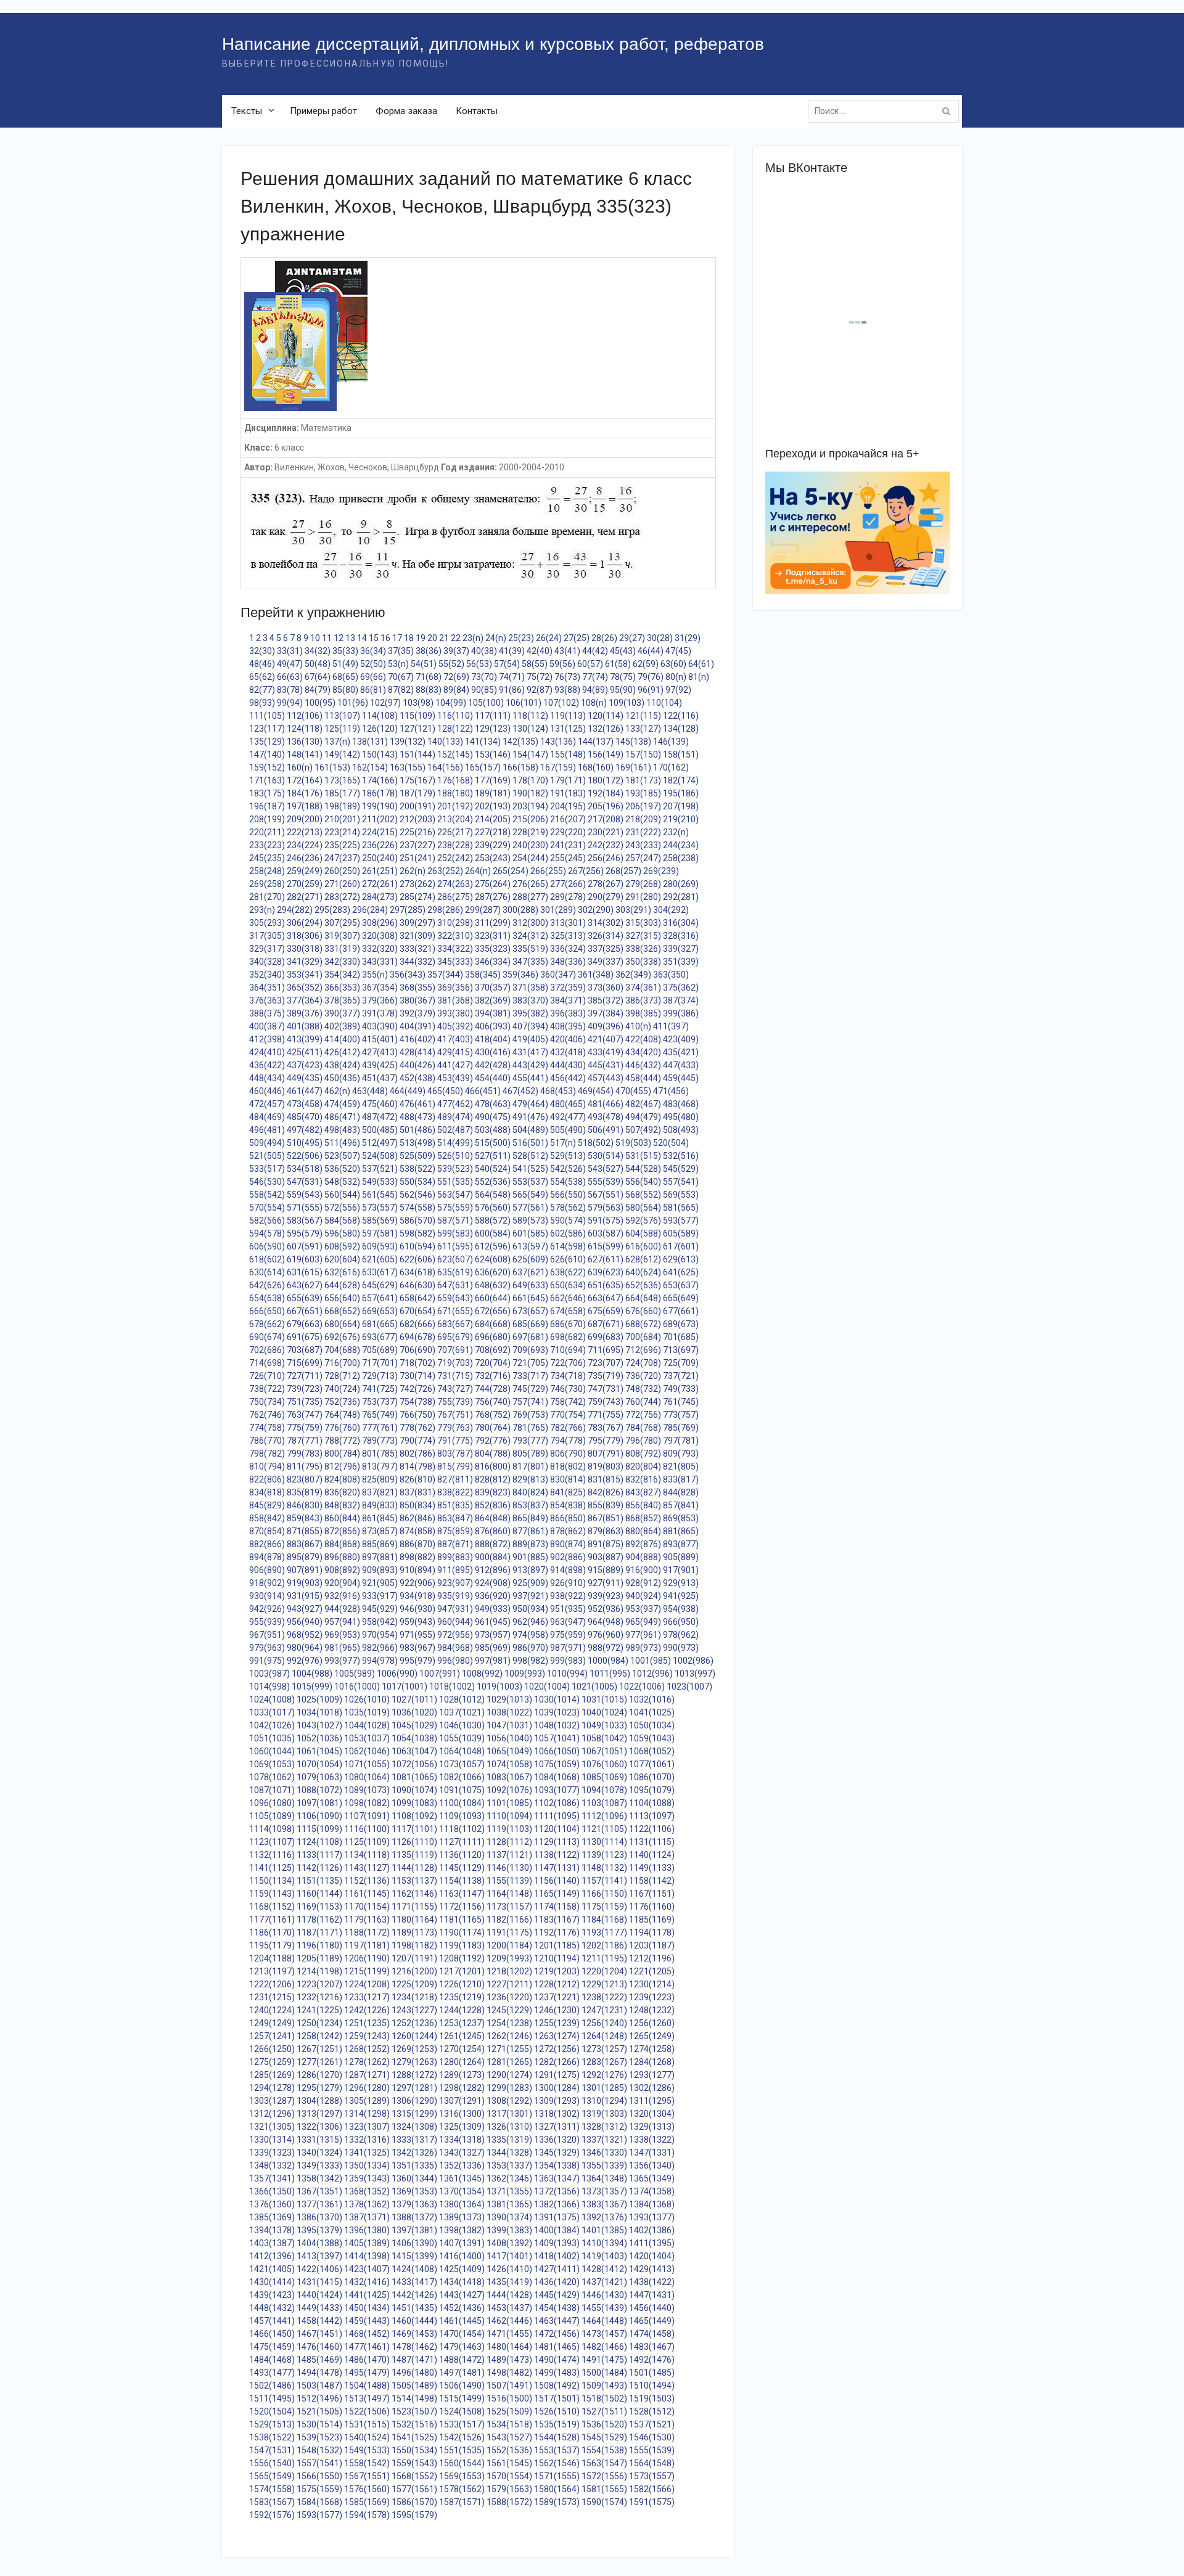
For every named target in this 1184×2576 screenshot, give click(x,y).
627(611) (606, 1259)
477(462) (455, 1104)
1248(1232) (652, 2010)
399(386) (681, 1013)
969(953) (342, 1635)
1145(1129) (462, 1868)
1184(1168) (604, 1920)
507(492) (643, 1130)
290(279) (606, 897)
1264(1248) (604, 2036)
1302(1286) (652, 2088)
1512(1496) (319, 2398)
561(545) (380, 1195)
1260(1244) (414, 2036)
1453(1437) (509, 2308)
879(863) (606, 1531)
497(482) (305, 1130)
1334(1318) (462, 2140)
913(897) (530, 1570)
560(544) (342, 1195)
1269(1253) (414, 2049)
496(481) (267, 1130)
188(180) (455, 793)
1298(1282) (462, 2088)
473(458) (305, 1104)
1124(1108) (319, 1842)
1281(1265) (509, 2062)
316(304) (681, 923)
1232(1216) (319, 1997)
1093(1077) (557, 1790)
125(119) (342, 729)
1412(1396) (272, 2256)
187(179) (417, 793)
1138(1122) (557, 1855)
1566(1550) (319, 2476)
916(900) (643, 1570)
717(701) (380, 1363)
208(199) (267, 819)
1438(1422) (652, 2282)
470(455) (633, 1091)
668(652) (342, 1311)
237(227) (417, 845)
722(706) (568, 1363)
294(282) (295, 910)
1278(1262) (367, 2062)
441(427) (455, 1065)
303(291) (633, 910)
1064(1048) (462, 1751)
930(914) (267, 1596)
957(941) (342, 1622)
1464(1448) (604, 2321)
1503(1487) (319, 2386)
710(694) (568, 1350)
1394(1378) (272, 2230)
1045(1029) (414, 1725)
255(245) (568, 858)
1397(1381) (414, 2230)
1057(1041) (557, 1738)
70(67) (401, 677)
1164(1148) (509, 1894)
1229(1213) (604, 1984)
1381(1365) (509, 2204)
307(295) (342, 923)
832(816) (643, 1479)
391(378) (380, 1013)
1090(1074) (414, 1790)
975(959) (568, 1635)
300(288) (520, 910)
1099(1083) (414, 1803)
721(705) (530, 1363)
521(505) (267, 1156)
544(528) (643, 1169)
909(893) (380, 1570)
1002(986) (693, 1661)
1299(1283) (509, 2088)
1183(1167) (557, 1920)
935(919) (455, 1596)
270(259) (305, 884)
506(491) (606, 1130)
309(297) (417, 923)
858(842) (267, 1518)
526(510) (455, 1156)
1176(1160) (652, 1907)
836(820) (342, 1492)
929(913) (681, 1583)
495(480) (681, 1117)
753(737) (380, 1402)
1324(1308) (414, 2127)
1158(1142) (652, 1881)
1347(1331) (652, 2153)
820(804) (643, 1466)
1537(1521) (652, 2424)
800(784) (342, 1454)
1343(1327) (462, 2153)
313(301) (568, 923)
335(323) (493, 949)
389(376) (305, 1013)
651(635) (606, 1285)
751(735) (305, 1402)
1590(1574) (604, 2502)
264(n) (478, 871)
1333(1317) (414, 2140)
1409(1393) (557, 2243)
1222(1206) (272, 1984)
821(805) (681, 1466)
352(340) (267, 975)
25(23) (521, 638)
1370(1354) (462, 2191)
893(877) (681, 1544)
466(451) (483, 1091)
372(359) (568, 987)
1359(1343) (367, 2178)
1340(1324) (319, 2153)
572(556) (342, 1208)
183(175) (267, 793)
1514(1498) (414, 2398)
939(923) (606, 1596)
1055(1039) (462, 1738)
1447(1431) (652, 2295)
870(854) (267, 1531)
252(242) (455, 858)
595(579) (305, 1233)
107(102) (561, 703)
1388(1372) (414, 2217)
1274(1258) (652, 2049)
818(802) (568, 1466)
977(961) (643, 1635)
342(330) (342, 962)
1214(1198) (319, 1971)
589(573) (530, 1221)
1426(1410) (509, 2269)
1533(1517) (462, 2424)
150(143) (380, 754)
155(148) (568, 754)
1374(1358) (652, 2191)
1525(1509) (509, 2411)
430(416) (493, 1052)
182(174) (681, 780)
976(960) (606, 1635)
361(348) (596, 975)
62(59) (646, 664)
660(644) (493, 1298)
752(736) (342, 1402)
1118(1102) (462, 1829)
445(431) (606, 1065)
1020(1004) (547, 1687)
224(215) (380, 832)
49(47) (290, 664)
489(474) (455, 1117)
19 (421, 638)
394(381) (493, 1013)
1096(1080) (272, 1803)
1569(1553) (462, 2476)
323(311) (493, 936)
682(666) (417, 1324)
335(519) (530, 949)
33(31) (290, 651)
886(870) (417, 1544)
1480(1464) (509, 2347)
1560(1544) (462, 2463)
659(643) (455, 1298)
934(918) (417, 1596)
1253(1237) (462, 2023)
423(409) (681, 1039)
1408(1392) (509, 2243)
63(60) (673, 664)
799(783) (305, 1454)
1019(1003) (499, 1687)
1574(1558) (272, 2489)
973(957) (493, 1635)
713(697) (681, 1350)
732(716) (493, 1376)
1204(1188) (272, 1958)
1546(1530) (652, 2437)
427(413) (380, 1052)
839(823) (493, 1492)
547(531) (305, 1182)
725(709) (681, 1363)
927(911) (606, 1583)
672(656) (493, 1311)
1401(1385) (604, 2230)
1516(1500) (509, 2398)
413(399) (305, 1039)
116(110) (455, 716)
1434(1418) (462, 2282)
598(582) (417, 1233)
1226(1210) (462, 1984)
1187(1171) (319, 1932)
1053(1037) (367, 1738)
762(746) (267, 1415)
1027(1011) (414, 1699)
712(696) (643, 1350)
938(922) (568, 1596)
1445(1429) (557, 2295)
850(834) (417, 1505)
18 (409, 638)
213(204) (455, 819)
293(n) (262, 910)
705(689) (380, 1350)
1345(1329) (557, 2153)
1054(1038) (414, 1738)
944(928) (342, 1609)
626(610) (568, 1259)
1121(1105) (604, 1829)
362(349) (633, 975)
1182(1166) (509, 1920)
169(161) (633, 767)
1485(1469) (319, 2360)
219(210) (681, 819)
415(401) (380, 1039)
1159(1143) (272, 1894)
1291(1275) (557, 2075)
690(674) (267, 1337)
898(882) (417, 1557)
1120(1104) (557, 1829)
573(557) (380, 1208)
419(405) (530, 1039)
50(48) (318, 664)
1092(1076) (509, 1790)
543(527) (606, 1169)
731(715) (455, 1376)
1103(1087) (604, 1803)
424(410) (267, 1052)
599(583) (455, 1233)
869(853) (681, 1518)
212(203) (417, 819)
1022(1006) (642, 1687)
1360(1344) (414, 2178)
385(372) (606, 1000)
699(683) (606, 1337)
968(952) (305, 1635)
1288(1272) (414, 2075)
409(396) (606, 1026)
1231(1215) (272, 1997)
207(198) (681, 806)
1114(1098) (272, 1829)
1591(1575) (652, 2502)
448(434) (267, 1078)
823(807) (305, 1479)
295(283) (332, 910)
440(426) (417, 1065)
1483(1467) (652, 2347)
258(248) (267, 871)
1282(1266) (557, 2062)
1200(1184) (509, 1945)
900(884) (493, 1557)
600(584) (493, 1233)
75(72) (540, 677)
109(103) (627, 703)
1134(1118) (367, 1855)
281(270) (267, 897)
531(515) (643, 1156)
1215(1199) (367, 1971)
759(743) (606, 1402)
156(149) (606, 754)
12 (339, 638)
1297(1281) (414, 2088)
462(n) (337, 1091)
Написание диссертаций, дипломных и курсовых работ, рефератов (493, 44)
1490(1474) (557, 2360)
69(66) (373, 677)
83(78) (290, 690)
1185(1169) (652, 1920)
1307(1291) (462, 2101)
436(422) (267, 1065)
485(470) (305, 1117)
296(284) (370, 910)
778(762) (417, 1428)
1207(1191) (414, 1958)
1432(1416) (367, 2282)
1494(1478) (319, 2373)
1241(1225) (319, 2010)
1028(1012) (462, 1699)
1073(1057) (462, 1764)
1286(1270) (319, 2075)
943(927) (305, 1609)
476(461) (417, 1104)
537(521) (380, 1169)
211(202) (380, 819)
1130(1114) (604, 1842)
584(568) (342, 1221)
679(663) (305, 1324)
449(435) (305, 1078)
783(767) (606, 1428)
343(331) (380, 962)
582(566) (267, 1221)
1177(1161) (272, 1920)
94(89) (595, 690)
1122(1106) (652, 1829)
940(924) (643, 1596)
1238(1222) (604, 1997)
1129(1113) (557, 1842)
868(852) (643, 1518)
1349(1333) (319, 2165)
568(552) (643, 1195)
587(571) (455, 1221)
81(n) (699, 677)
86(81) (373, 690)
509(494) (267, 1143)
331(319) (342, 949)
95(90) (623, 690)
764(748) (342, 1415)
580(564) (643, 1208)
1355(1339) (604, 2165)
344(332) (417, 962)
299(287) (483, 910)
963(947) (568, 1622)
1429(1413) (652, 2269)
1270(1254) (462, 2049)
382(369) (493, 1000)
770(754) (568, 1415)
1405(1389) (367, 2243)
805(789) (530, 1454)
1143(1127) (367, 1868)
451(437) (380, 1078)
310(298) (455, 923)
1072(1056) (414, 1764)
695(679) (455, 1337)
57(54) (507, 664)
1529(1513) (272, 2424)
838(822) (455, 1492)
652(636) (643, 1285)
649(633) (530, 1285)
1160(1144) (319, 1894)
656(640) (342, 1298)
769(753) (530, 1415)
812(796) (342, 1466)
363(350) (671, 975)
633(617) (380, 1272)
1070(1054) (319, 1764)
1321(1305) (272, 2127)
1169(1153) (319, 1907)
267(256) (586, 871)
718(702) (417, 1363)
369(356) (455, 987)
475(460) (380, 1104)
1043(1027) (319, 1725)
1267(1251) (319, 2049)
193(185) (643, 793)
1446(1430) (604, 2295)
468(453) (558, 1091)
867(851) (606, 1518)
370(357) (493, 987)
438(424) (342, 1065)
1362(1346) (509, 2178)
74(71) (512, 677)
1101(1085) (509, 1803)
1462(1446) (509, 2321)
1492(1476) (652, 2360)
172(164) (305, 780)
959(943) (417, 1622)
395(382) (530, 1013)
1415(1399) (414, 2256)
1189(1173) (414, 1932)
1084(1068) (557, 1777)
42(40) (540, 651)
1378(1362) (367, 2204)
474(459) (342, 1104)
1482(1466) (604, 2347)
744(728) (493, 1389)
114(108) (380, 716)
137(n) (337, 742)
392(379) (417, 1013)
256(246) (606, 858)
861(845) (380, 1518)
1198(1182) (414, 1945)
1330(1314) (272, 2140)
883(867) (305, 1544)
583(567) (305, 1221)
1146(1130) (509, 1868)
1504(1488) (367, 2386)
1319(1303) (604, 2114)
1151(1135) (319, 1881)
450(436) (342, 1078)
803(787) (455, 1454)
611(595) (455, 1246)
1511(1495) (272, 2398)
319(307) (342, 936)
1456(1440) (652, 2308)
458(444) (643, 1078)
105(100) (486, 703)
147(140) (267, 754)
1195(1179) (272, 1945)
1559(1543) (414, 2463)
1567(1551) (367, 2476)
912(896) (493, 1570)
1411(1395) (652, 2243)
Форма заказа (406, 111)
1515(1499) (462, 2398)
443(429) (530, 1065)
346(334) (493, 962)
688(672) (643, 1324)
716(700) (342, 1363)
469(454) (596, 1091)
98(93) (262, 703)
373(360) (606, 987)
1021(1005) (594, 1687)
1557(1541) (319, 2463)
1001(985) (651, 1661)
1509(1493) (604, 2386)
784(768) (643, 1428)
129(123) (493, 729)
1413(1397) (319, 2256)
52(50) (373, 664)
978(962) (681, 1635)
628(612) (643, 1259)
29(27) (632, 638)
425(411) (305, 1052)
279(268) (643, 884)
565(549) (530, 1195)
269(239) (661, 871)
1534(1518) (509, 2424)
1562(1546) (557, 2463)
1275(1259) (272, 2062)
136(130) (305, 742)
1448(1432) (272, 2308)
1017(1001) (405, 1687)
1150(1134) (272, 1881)
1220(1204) (604, 1971)
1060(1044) (272, 1751)
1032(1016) (652, 1699)
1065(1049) (509, 1751)
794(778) (568, 1441)
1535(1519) (557, 2424)
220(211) (267, 832)
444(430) (568, 1065)
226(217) (455, 832)
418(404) (493, 1039)
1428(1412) (604, 2269)
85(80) (345, 690)
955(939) (267, 1622)
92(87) (540, 690)
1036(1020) (414, 1712)
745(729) (530, 1389)
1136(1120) (462, 1855)
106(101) (524, 703)
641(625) (681, 1272)
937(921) (530, 1596)
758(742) (568, 1402)
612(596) (493, 1246)
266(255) (548, 871)
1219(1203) (557, 1971)
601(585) (530, 1233)
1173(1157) (509, 1907)
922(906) (417, 1583)
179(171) (568, 780)
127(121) (417, 729)
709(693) (530, 1350)
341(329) (305, 962)
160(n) (300, 767)
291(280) (643, 897)
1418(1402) (557, 2256)
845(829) (267, 1505)
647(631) (455, 1285)
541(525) (530, 1169)
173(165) (342, 780)
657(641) (380, 1298)
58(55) (535, 664)
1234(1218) (414, 1997)
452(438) (417, 1078)
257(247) (643, 858)
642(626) (267, 1285)
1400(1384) (557, 2230)
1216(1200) (414, 1971)
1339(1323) (272, 2153)
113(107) (342, 716)
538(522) (417, 1169)
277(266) (568, 884)
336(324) (568, 949)
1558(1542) (367, 2463)
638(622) (568, 1272)
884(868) (342, 1544)
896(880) (342, 1557)
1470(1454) (462, 2334)
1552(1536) (509, 2450)
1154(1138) (462, 1881)
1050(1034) (652, 1725)
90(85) (484, 690)
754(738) (417, 1402)
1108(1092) (414, 1816)
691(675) (305, 1337)
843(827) (643, 1492)
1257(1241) (272, 2036)
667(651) (305, 1311)
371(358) (530, 987)
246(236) (305, 858)
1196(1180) (319, 1945)
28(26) (604, 638)
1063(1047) (414, 1751)
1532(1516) (414, 2424)
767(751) (455, 1415)
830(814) (568, 1479)
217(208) (606, 819)
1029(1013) (509, 1699)
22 (456, 638)
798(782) (267, 1454)
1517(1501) (557, 2398)
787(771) (305, 1441)
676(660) (643, 1311)
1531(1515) (367, 2424)
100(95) (320, 703)
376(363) (267, 1000)
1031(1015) (604, 1699)
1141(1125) (272, 1868)
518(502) (596, 1143)
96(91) (651, 690)
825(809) (380, 1479)
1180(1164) (414, 1920)
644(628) (342, 1285)
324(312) (530, 936)
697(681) (530, 1337)
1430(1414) (272, 2282)
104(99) (451, 703)
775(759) (305, 1428)
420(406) (568, 1039)
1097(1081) (319, 1803)
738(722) (267, 1389)
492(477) (568, 1117)
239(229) (493, 845)
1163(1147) (462, 1894)
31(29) (688, 638)
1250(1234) (319, 2023)
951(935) (568, 1609)
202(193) (493, 806)
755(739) (455, 1402)
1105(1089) (272, 1816)
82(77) (262, 690)
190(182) (530, 793)
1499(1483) (557, 2373)
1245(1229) (509, 2010)
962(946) (530, 1622)
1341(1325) (367, 2153)
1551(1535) (462, 2450)
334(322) (455, 949)
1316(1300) (462, 2114)
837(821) (380, 1492)
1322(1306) (319, 2127)
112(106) (305, 716)
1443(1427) (462, 2295)
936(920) (493, 1596)
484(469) (267, 1117)
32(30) (262, 651)
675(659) (606, 1311)
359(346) (520, 975)
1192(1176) (557, 1932)
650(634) (568, 1285)
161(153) (332, 767)
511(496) (342, 1143)
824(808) (342, 1479)
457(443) (606, 1078)
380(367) (417, 1000)
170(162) (671, 767)
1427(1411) (557, 2269)
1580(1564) (557, 2489)
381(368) (455, 1000)
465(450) (445, 1091)
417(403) (455, 1039)
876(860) (493, 1531)
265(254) (511, 871)
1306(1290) (414, 2101)
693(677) (380, 1337)
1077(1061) (652, 1764)
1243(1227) (414, 2010)
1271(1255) (509, 2049)
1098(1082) (367, 1803)
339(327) (681, 949)
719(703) (455, 1363)
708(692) (493, 1350)
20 (432, 638)
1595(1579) (414, 2515)
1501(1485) (652, 2373)
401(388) (305, 1026)
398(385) (643, 1013)
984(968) (455, 1648)
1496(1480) (414, 2373)
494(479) (643, 1117)
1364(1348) (604, 2178)
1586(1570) (414, 2502)
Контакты (477, 111)
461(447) (305, 1091)
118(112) (530, 716)
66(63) (290, 677)
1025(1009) (319, 1699)
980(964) (305, 1648)
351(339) (681, 962)
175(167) (417, 780)
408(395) (568, 1026)
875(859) (455, 1531)
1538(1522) (272, 2437)
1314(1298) (367, 2114)
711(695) (606, 1350)
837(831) (417, 1492)
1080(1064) (367, 1777)
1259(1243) (367, 2036)
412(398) (267, 1039)
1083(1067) (509, 1777)
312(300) (530, 923)
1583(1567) (272, 2502)
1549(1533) (367, 2450)
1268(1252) (367, 2049)
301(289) (558, 910)
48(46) (262, 664)
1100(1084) (462, 1803)
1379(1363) (414, 2204)
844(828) (681, 1492)
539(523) (455, 1169)
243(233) (643, 845)
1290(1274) (509, 2075)
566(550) (568, 1195)
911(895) (455, 1570)
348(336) (568, 962)
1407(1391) (462, 2243)
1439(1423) (272, 2295)
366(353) (342, 987)
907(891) (305, 1570)
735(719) (606, 1376)
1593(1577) (319, 2515)
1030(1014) (557, 1699)
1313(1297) (319, 2114)
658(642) (417, 1298)
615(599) (606, 1246)
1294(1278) (272, 2088)
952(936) (606, 1609)
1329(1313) (652, 2127)
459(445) (681, 1078)
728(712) (342, 1376)
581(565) (681, 1208)
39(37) (456, 651)
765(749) (380, 1415)
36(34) (373, 651)
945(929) (380, 1609)
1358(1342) (319, 2178)
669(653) (380, 1311)
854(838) (568, 1505)
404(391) (417, 1026)
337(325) (606, 949)
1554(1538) (604, 2450)
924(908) (493, 1583)
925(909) (530, 1583)
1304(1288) (319, 2101)
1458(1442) (319, 2321)
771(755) (606, 1415)
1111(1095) (557, 1816)
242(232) (606, 845)
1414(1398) (367, 2256)
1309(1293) (557, 2101)
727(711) (305, 1376)
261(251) (380, 871)
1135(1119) (414, 1855)
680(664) (342, 1324)
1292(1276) (604, 2075)
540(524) (493, 1169)
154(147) (530, 754)
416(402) (417, 1039)
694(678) (417, 1337)
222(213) (305, 832)
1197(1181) (367, 1945)
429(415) (455, 1052)
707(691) (455, 1350)
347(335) (530, 962)
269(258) (267, 884)
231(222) (643, 832)
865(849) (530, 1518)
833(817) (681, 1479)
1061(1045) (319, 1751)
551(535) (455, 1182)
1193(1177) (604, 1932)
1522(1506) (367, 2411)
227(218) (493, 832)
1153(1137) (414, 1881)
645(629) (380, 1285)
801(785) (380, 1454)
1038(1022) (509, 1712)
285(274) (417, 897)
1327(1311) (557, 2127)
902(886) (568, 1557)
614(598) (568, 1246)
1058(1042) (604, 1738)
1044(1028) (367, 1725)
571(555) (305, 1208)
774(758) (267, 1428)
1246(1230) (557, 2010)
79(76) (651, 677)
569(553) (681, 1195)
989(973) (643, 1648)
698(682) (568, 1337)
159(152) (267, 767)
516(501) (530, 1143)
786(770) (267, 1441)
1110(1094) (509, 1816)
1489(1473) (509, 2360)
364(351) (267, 987)
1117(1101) (414, 1829)
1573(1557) (652, 2476)
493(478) (606, 1117)
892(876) (643, 1544)
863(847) (455, 1518)
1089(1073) (367, 1790)
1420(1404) (652, 2256)
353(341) (305, 975)
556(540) (643, 1182)
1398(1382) (462, 2230)
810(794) (267, 1466)
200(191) (417, 806)
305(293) (267, 923)
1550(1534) (414, 2450)
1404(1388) (319, 2243)
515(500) (493, 1143)
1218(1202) (509, 1971)
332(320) (380, 949)
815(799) (455, 1466)
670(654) (417, 1311)
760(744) (643, 1402)
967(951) (267, 1635)
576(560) (493, 1208)
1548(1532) (319, 2450)
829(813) (530, 1479)
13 (350, 638)
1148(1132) (604, 1868)
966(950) (681, 1622)
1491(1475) (604, 2360)
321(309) (417, 936)
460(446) (267, 1091)
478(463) (493, 1104)
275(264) (493, 884)
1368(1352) (367, 2191)
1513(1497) (367, 2398)
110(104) (664, 703)
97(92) (678, 690)
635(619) (455, 1272)
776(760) (342, 1428)
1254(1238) (509, 2023)
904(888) (643, 1557)
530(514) (606, 1156)
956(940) (305, 1622)
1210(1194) (557, 1958)
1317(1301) (509, 2114)
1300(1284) (557, 2088)
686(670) (568, 1324)
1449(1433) (319, 2308)
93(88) (567, 690)
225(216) (417, 832)
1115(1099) (319, 1829)
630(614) (267, 1272)
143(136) (558, 742)
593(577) (681, 1221)
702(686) (267, 1350)
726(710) (267, 1376)
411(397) (671, 1026)
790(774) (417, 1441)
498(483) (342, 1130)
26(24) (549, 638)
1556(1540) (272, 2463)
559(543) (305, 1195)
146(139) (671, 742)
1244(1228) (462, 2010)
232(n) (676, 832)
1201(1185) (557, 1945)
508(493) (681, 1130)
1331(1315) (319, 2140)
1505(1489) (414, 2386)
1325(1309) (462, 2127)
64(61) (701, 664)
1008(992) (482, 1674)
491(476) (530, 1117)
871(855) (305, 1531)
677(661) (681, 1311)
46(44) (651, 651)
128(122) (455, 729)
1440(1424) (319, 2295)
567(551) (606, 1195)
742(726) (417, 1389)
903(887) (606, 1557)
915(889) (606, 1570)
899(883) (455, 1557)
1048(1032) (557, 1725)
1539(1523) (319, 2437)
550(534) (417, 1182)
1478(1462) (414, 2347)
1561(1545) (509, 2463)
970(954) (380, 1635)
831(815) (606, 1479)
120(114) (606, 716)
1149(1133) (652, 1868)
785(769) (681, 1428)
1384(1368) (652, 2204)
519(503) (633, 1143)
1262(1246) (509, 2036)
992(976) (305, 1661)
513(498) (417, 1143)
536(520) (342, 1169)
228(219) (530, 832)
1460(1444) (414, 2321)
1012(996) (652, 1674)
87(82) (401, 690)
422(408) (643, 1039)
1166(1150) (604, 1894)
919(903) (305, 1583)
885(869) (380, 1544)
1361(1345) (462, 2178)
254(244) (530, 858)
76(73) (567, 677)
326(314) (606, 936)
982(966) (380, 1648)
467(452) (520, 1091)
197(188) (305, 806)
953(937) (643, 1609)
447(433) (681, 1065)
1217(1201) (462, 1971)
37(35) (401, 651)
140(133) (445, 742)
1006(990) (397, 1674)
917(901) (681, 1570)
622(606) (417, 1259)
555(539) (606, 1182)
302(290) (596, 910)
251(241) (417, 858)
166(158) (520, 767)
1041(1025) (652, 1712)
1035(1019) (367, 1712)
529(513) (568, 1156)
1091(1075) (462, 1790)
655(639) (305, 1298)
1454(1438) (557, 2308)
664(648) (643, 1298)
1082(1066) (462, 1777)
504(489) (530, 1130)
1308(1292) (509, 2101)
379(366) (380, 1000)
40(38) (484, 651)
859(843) (305, 1518)
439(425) (380, 1065)
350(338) (643, 962)
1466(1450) (272, 2334)
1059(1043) (652, 1738)
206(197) (643, 806)
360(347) (558, 975)
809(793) (681, 1454)
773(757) (681, 1415)
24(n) (496, 638)
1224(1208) (367, 1984)
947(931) (455, 1609)
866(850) (568, 1518)
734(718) (568, 1376)
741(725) (380, 1389)
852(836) (493, 1505)
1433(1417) (414, 2282)
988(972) (606, 1648)
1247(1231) (604, 2010)
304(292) (671, 910)
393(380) (455, 1013)
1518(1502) (604, 2398)
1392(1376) (604, 2217)
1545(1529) (604, 2437)
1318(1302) (557, 2114)
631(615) (305, 1272)
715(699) (305, 1363)
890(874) (568, 1544)
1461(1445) (462, 2321)
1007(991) (440, 1674)
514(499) (455, 1143)
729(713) (380, 1376)
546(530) (267, 1182)
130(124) (530, 729)
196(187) (267, 806)
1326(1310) (509, 2127)
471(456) (671, 1091)
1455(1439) (604, 2308)
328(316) (681, 936)
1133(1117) (319, 1855)
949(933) (493, 1609)
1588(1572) (509, 2502)
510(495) (305, 1143)
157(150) (643, 754)
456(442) (568, 1078)
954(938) (681, 1609)
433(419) (606, 1052)
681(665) (380, 1324)
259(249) (305, 871)
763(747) (305, 1415)
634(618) (417, 1272)
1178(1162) (319, 1920)
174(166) (380, 780)
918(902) (267, 1583)
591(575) (606, 1221)
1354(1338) (557, 2165)
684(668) (493, 1324)
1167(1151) (652, 1894)
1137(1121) (509, 1855)
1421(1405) (272, 2269)
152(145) (455, 754)
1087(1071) (272, 1790)
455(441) (530, 1078)
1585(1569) (367, 2502)
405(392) (455, 1026)
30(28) (660, 638)
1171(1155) (414, 1907)
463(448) (370, 1091)
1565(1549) (272, 2476)
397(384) (606, 1013)
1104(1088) (652, 1803)
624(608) (493, 1259)
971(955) (417, 1635)
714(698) (267, 1363)
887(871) (455, 1544)
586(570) (417, 1221)
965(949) (643, 1622)
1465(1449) (652, 2321)
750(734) (267, 1402)
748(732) (643, 1389)
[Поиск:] (886, 111)
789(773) (380, 1441)
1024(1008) (272, 1699)
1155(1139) (509, 1881)
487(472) (380, 1117)
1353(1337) (509, 2165)
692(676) (342, 1337)
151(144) (417, 754)
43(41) (567, 651)
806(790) (568, 1454)
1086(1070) (652, 1777)
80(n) (676, 677)
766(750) (417, 1415)
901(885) (530, 1557)
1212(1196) (652, 1958)
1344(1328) (509, 2153)
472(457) (267, 1104)
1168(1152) (272, 1907)
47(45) (678, 651)
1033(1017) (272, 1712)
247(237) (342, 858)
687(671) (606, 1324)
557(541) (681, 1182)
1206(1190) (367, 1958)
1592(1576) (272, 2515)
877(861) (530, 1531)
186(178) (380, 793)
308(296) (380, 923)
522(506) (305, 1156)
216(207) (568, 819)
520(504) (671, 1143)
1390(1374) (509, 2217)
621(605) (380, 1259)
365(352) (305, 987)
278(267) (606, 884)
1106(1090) (319, 1816)
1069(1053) (272, 1764)
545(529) (681, 1169)
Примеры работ (323, 111)
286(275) (455, 897)
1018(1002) (452, 1687)
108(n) (594, 703)
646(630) (417, 1285)
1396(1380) (367, 2230)
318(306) (305, 936)
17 (397, 638)
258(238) (681, 858)
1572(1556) (604, 2476)
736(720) (643, 1376)
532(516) (681, 1156)
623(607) (455, 1259)
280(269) (681, 884)
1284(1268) (652, 2062)
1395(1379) (319, 2230)
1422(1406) (319, 2269)
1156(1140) (557, 1881)
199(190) (380, 806)
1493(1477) (272, 2373)
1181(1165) (462, 1920)
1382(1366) (557, 2204)
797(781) (681, 1441)
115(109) (417, 716)
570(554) (267, 1208)
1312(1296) (272, 2114)
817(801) (530, 1466)
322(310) (455, 936)
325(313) (568, 936)
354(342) (342, 975)
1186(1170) (272, 1932)
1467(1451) (319, 2334)
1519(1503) (652, 2398)
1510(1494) (652, 2386)
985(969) (493, 1648)
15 (374, 638)
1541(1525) (414, 2437)
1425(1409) (462, 2269)
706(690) (417, 1350)
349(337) (606, 962)
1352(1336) (462, 2165)
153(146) (493, 754)
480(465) (568, 1104)
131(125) (568, 729)
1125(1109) (367, 1842)
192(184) (606, 793)
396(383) (568, 1013)
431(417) (530, 1052)
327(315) (643, 936)
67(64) (318, 677)
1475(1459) (272, 2347)
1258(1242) (319, 2036)
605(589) (681, 1233)
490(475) (493, 1117)
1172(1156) (462, 1907)
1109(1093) (462, 1816)
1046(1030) (462, 1725)
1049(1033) (604, 1725)
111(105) (267, 716)
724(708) (643, 1363)
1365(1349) (652, 2178)
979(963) (267, 1648)
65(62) (262, 677)
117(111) (493, 716)
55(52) (451, 664)
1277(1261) (319, 2062)
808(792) (643, 1454)
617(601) (681, 1246)
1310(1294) (604, 2101)
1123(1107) (272, 1842)
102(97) (385, 703)
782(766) (568, 1428)
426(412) (342, 1052)
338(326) (643, 949)
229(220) (568, 832)
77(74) (595, 677)
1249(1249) (272, 2023)
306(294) (305, 923)
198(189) (342, 806)
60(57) (590, 664)
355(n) (375, 975)
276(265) (530, 884)
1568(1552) (414, 2476)
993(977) (342, 1661)
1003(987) (269, 1674)
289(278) (568, 897)
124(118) (305, 729)
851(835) (455, 1505)
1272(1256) (557, 2049)
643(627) (305, 1285)
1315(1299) (414, 2114)
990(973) (681, 1648)
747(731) (606, 1389)
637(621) (530, 1272)
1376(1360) (272, 2204)
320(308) (380, 936)
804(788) (493, 1454)
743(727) (455, 1389)
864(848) (493, 1518)
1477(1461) (367, 2347)
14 (362, 638)
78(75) (623, 677)
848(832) (342, 1505)
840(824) (530, 1492)
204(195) (568, 806)
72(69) (456, 677)
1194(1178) (652, 1932)
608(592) (342, 1246)
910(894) (417, 1570)
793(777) (530, 1441)
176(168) (455, 780)
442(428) (493, 1065)
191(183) (568, 793)
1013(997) (695, 1674)
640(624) (643, 1272)
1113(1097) (652, 1816)
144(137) (596, 742)
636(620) (493, 1272)
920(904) (342, 1583)
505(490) (568, 1130)
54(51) (424, 664)
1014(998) (269, 1687)
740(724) (342, 1389)
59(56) (562, 664)
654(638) (267, 1298)
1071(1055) (367, 1764)
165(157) (483, 767)
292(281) (681, 897)
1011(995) (610, 1674)
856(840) (643, 1505)
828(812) (493, 1479)
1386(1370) (319, 2217)
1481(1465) (557, 2347)
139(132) (408, 742)
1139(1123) (604, 1855)
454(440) (493, 1078)
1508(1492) (557, 2386)
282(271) (305, 897)
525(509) (417, 1156)
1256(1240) (604, 2023)
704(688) (342, 1350)
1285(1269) (272, 2075)
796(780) (643, 1441)
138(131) (370, 742)
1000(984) (608, 1661)
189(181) (493, 793)
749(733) (681, 1389)
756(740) (493, 1402)
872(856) (342, 1531)
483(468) (681, 1104)
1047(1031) (509, 1725)
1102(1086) (557, 1803)
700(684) (643, 1337)
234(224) (305, 845)
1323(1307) (367, 2127)
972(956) (455, 1635)
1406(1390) (414, 2243)
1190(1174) (462, 1932)
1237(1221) (557, 1997)
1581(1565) (604, 2489)
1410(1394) (604, 2243)
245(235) (267, 858)
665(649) (681, 1298)
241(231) (568, 845)
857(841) (681, 1505)
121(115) (643, 716)
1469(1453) (414, 2334)
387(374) (681, 1000)
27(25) (577, 638)
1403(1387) (272, 2243)
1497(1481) (462, 2373)
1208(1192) (462, 1958)
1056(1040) (509, 1738)
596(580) (342, 1233)
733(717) (530, 1376)
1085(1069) (604, 1777)
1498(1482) (509, 2373)
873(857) (380, 1531)
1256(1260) (652, 2023)
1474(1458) (652, 2334)
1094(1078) (604, 1790)
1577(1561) (414, 2489)
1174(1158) (557, 1907)
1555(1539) (652, 2450)
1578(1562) (462, 2489)
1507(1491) (509, 2386)
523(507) (342, 1156)
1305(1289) (367, 2101)
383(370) (530, 1000)
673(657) (530, 1311)
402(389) (342, 1026)
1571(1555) (557, 2476)
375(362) (681, 987)
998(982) (530, 1661)
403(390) (380, 1026)
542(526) (568, 1169)
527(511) (493, 1156)
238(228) (455, 845)
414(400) (342, 1039)
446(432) (643, 1065)
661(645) (530, 1298)
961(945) (493, 1622)
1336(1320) (557, 2140)
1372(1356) (557, 2191)
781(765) (530, 1428)
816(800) (493, 1466)
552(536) (493, 1182)
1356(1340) (652, 2165)
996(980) (455, 1661)
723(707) (606, 1363)
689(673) (681, 1324)
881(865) (681, 1531)
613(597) (530, 1246)
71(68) (429, 677)
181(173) (643, 780)
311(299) (493, 923)
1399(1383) (509, 2230)
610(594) (417, 1246)
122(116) (681, 716)
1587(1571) (462, 2502)
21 (444, 638)
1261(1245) (462, 2036)
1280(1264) (462, 2062)
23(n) (473, 638)
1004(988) (312, 1674)
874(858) (417, 1531)
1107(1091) (367, 1816)
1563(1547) (604, 2463)
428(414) (417, 1052)
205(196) (606, 806)
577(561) (530, 1208)
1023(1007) (689, 1687)
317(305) (267, 936)
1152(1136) (367, 1881)
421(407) (606, 1039)
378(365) (342, 1000)
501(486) (417, 1130)
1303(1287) (272, 2101)
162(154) (370, 767)
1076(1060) (604, 1764)
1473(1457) (604, 2334)
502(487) (455, 1130)
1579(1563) (509, 2489)
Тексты (247, 111)
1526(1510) (557, 2411)
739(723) (305, 1389)
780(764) (493, 1428)
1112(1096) (604, 1816)
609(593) (380, 1246)
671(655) (455, 1311)
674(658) (568, 1311)
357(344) (445, 975)
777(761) (380, 1428)
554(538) (568, 1182)
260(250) (342, 871)
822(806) (267, 1479)
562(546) (417, 1195)
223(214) (342, 832)
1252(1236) (414, 2023)
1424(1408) (414, 2269)
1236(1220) (509, 1997)
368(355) (417, 987)
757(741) (530, 1402)
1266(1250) (272, 2049)
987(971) (568, 1648)
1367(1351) (319, 2191)
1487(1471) (414, 2360)
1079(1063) (319, 1777)
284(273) (380, 897)
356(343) (408, 975)
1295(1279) (319, 2088)
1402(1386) (652, 2230)
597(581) (380, 1233)
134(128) (681, 729)
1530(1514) (319, 2424)
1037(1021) (462, 1712)
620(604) (342, 1259)
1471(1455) (509, 2334)
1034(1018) (319, 1712)
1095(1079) (652, 1790)
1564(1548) (652, 2463)
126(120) (380, 729)
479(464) (530, 1104)
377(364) (305, 1000)
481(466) (606, 1104)
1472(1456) (557, 2334)
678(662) (267, 1324)
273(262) (417, 884)
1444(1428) (509, 2295)
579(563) (606, 1208)
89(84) (456, 690)
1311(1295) (652, 2101)
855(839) (606, 1505)
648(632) (493, 1285)
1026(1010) (367, 1699)
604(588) (643, 1233)
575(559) (455, 1208)
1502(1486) (272, 2386)
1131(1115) (652, 1842)
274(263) (455, 884)
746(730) (568, 1389)
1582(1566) (652, 2489)
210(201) (342, 819)
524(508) (380, 1156)
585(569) (380, 1221)
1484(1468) (272, 2360)
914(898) (568, 1570)
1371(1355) (509, 2191)
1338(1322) (652, 2140)
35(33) (345, 651)
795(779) (606, 1441)
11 (327, 638)
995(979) (417, 1661)
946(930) (417, 1609)
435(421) (681, 1052)
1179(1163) (367, 1920)
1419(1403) (604, 2256)
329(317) (267, 949)
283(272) (342, 897)
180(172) (606, 780)
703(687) (305, 1350)
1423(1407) (367, 2269)
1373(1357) (604, 2191)
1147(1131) (557, 1868)
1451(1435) (414, 2308)
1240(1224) (272, 2010)
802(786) (417, 1454)
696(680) (493, 1337)
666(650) (267, 1311)
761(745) (681, 1402)
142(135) (520, 742)
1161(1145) (367, 1894)
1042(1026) (272, 1725)
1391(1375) (557, 2217)
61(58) (618, 664)
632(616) (342, 1272)
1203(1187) (652, 1945)
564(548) (493, 1195)
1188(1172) (367, 1932)
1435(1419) (509, 2282)
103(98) (418, 703)
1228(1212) (557, 1984)
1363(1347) (557, 2178)
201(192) (455, 806)
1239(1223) (652, 1997)
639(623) (606, 1272)
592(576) (643, 1221)
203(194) (530, 806)
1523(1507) (414, 2411)
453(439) (455, 1078)
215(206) (530, 819)
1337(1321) (604, 2140)
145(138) (633, 742)
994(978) (380, 1661)
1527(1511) (604, 2411)
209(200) (305, 819)
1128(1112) (509, 1842)
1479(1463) (462, 2347)
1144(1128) (414, 1868)
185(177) (342, 793)
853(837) (530, 1505)
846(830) (305, 1505)
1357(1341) (272, 2178)
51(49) (345, 664)
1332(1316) (367, 2140)
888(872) (493, 1544)
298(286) (445, 910)
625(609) (530, 1259)
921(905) (380, 1583)
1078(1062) (272, 1777)
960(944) (455, 1622)
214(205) (493, 819)
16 (385, 638)
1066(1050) (557, 1751)
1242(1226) (367, 2010)
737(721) (681, 1376)
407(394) (530, 1026)
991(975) (267, 1661)
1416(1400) (462, 2256)
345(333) (455, 962)
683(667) (455, 1324)
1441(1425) (367, 2295)
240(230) (530, 845)
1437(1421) (604, 2282)
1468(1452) (367, 2334)
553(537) (530, 1182)
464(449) (408, 1091)
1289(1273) (462, 2075)
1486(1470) (367, 2360)
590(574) (568, 1221)
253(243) (493, 858)
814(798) (417, 1466)
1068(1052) (652, 1751)
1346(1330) (604, 2153)
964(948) (606, 1622)
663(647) (606, 1298)
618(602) (267, 1259)
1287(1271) (367, 2075)
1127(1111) (462, 1842)
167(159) (558, 767)
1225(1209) (414, 1984)
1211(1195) (604, 1958)
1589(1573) (557, 2502)
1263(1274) (557, 2036)
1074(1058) (509, 1764)
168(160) (596, 767)
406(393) (493, 1026)
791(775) (455, 1441)
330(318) (305, 949)
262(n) (413, 871)
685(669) (530, 1324)
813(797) (380, 1466)
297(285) (408, 910)
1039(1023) (557, 1712)
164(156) (445, 767)
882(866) (267, 1544)
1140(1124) (652, 1855)
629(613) (681, 1259)
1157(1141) (604, 1881)
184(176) (305, 793)
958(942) (380, 1622)
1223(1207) (319, 1984)
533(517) (267, 1169)
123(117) (267, 729)
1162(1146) (414, 1894)
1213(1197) (272, 1971)
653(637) (681, 1285)
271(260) (342, 884)
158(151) (681, 754)
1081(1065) (414, 1777)
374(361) (643, 987)
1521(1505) (319, 2411)
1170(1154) (367, 1907)
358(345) (483, 975)
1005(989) (355, 1674)
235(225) (342, 845)
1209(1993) (509, 1958)
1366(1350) (272, 2191)
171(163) (267, 780)
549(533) (380, 1182)
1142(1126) (319, 1868)
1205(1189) (319, 1958)
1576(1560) (367, 2489)
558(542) (267, 1195)
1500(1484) (604, 2373)
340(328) (267, 962)
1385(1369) (272, 2217)
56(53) (479, 664)
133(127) (643, 729)
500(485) (380, 1130)
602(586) (568, 1233)
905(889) (681, 1557)
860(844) (342, 1518)
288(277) (530, 897)
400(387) (267, 1026)
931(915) (305, 1596)
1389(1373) (462, 2217)
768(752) (493, 1415)
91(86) (512, 690)
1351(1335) (414, 2165)
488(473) (417, 1117)
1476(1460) (319, 2347)
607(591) (305, 1246)
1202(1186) (604, 1945)
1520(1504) (272, 2411)
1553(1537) (557, 2450)
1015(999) (312, 1687)
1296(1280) (367, 2088)
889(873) (530, 1544)
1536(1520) (604, 2424)
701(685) (681, 1337)
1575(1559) (319, 2489)
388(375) (267, 1013)
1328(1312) (604, 2127)
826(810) (417, 1479)
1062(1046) (367, 1751)
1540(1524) (367, 2437)
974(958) (530, 1635)
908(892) (342, 1570)
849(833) (380, 1505)
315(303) (643, 923)
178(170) (530, 780)
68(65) (345, 677)
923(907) (455, 1583)
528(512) (530, 1156)
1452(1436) (462, 2308)
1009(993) (525, 1674)
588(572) (493, 1221)
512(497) (380, 1143)
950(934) (530, 1609)
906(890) (267, 1570)
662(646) (568, 1298)
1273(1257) (604, 2049)
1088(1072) (319, 1790)
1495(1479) (367, 2373)
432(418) (568, 1052)
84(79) (318, 690)
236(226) (380, 845)
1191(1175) (509, 1932)
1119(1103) (509, 1829)
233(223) (267, 845)
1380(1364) (462, 2204)
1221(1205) (652, 1971)
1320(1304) (652, 2114)
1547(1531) (272, 2450)
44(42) (595, 651)
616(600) (643, 1246)
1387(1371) (367, 2217)
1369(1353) (414, 2191)
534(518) (305, 1169)
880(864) (643, 1531)
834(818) (267, 1492)
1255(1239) (557, 2023)
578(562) (568, 1208)
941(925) (681, 1596)
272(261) (380, 884)
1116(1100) (367, 1829)
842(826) (606, 1492)
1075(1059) (557, 1764)
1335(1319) (509, 2140)
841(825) (568, 1492)
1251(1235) (367, 2023)
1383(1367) (604, 2204)
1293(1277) (652, 2075)
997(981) (493, 1661)
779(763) (455, 1428)
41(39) (512, 651)
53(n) (398, 664)
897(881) (380, 1557)
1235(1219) (462, 1997)
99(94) (290, 703)
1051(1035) (272, 1738)
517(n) (563, 1143)
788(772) (342, 1441)
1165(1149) (557, 1894)
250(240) (380, 858)
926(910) (568, 1583)
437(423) (305, 1065)
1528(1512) (652, 2411)
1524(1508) (462, 2411)
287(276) (493, 897)
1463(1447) (557, 2321)
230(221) (606, 832)
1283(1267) (604, 2062)
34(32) (318, 651)
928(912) (643, 1583)
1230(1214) (652, 1984)
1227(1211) (509, 1984)
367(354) (380, 987)
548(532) (342, 1182)
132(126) (606, 729)
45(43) (623, 651)
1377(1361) (319, 2204)
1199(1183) (462, 1945)
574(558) (417, 1208)
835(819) (305, 1492)
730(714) (417, 1376)
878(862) (568, 1531)
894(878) (267, 1557)
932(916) (342, 1596)
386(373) (643, 1000)
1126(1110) (414, 1842)
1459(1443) (367, 2321)
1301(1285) (604, 2088)
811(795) (305, 1466)
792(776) (493, 1441)
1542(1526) (462, 2437)
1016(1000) (357, 1687)
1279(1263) (414, 2062)
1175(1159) (604, 1907)
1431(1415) (319, 2282)
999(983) (568, 1661)
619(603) (305, 1259)
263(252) (445, 871)
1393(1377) (652, 2217)
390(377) (342, 1013)
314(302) (606, 923)
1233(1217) (367, 1997)
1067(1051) (604, 1751)
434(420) (643, 1052)
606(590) (267, 1246)
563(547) (455, 1195)
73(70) (484, 677)
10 (315, 638)
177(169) (493, 780)
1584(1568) (319, 2502)
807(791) (606, 1454)
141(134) (483, 742)
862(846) (417, 1518)
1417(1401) (509, 2256)
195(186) (681, 793)
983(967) (417, 1648)
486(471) (342, 1117)
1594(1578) (367, 2515)
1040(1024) (604, 1712)
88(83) (429, 690)
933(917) (380, 1596)
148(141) (305, 754)
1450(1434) (367, 2308)
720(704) (493, 1363)
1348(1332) (272, 2165)
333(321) (417, 949)
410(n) (638, 1026)
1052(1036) (319, 1738)
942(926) (267, 1609)
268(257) (623, 871)
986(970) (530, 1648)
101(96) (353, 703)
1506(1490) (462, 2386)
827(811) (455, 1479)
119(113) (568, 716)
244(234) (681, 845)
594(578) (267, 1233)
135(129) (267, 742)
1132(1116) (272, 1855)
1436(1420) (557, 2282)
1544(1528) (557, 2437)
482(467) (643, 1104)
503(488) (493, 1130)
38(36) (429, 651)
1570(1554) (509, 2476)
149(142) (342, 754)
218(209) (643, 819)
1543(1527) (509, 2437)
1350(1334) (367, 2165)
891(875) (606, 1544)
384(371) (568, 1000)
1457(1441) (272, 2321)
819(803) (606, 1466)
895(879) (305, 1557)
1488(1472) (462, 2360)
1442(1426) (414, 2295)
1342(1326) (414, 2153)
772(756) (643, 1415)
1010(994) (567, 1674)
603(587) (606, 1233)
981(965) (342, 1648)
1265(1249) (652, 2036)
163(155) (408, 767)
